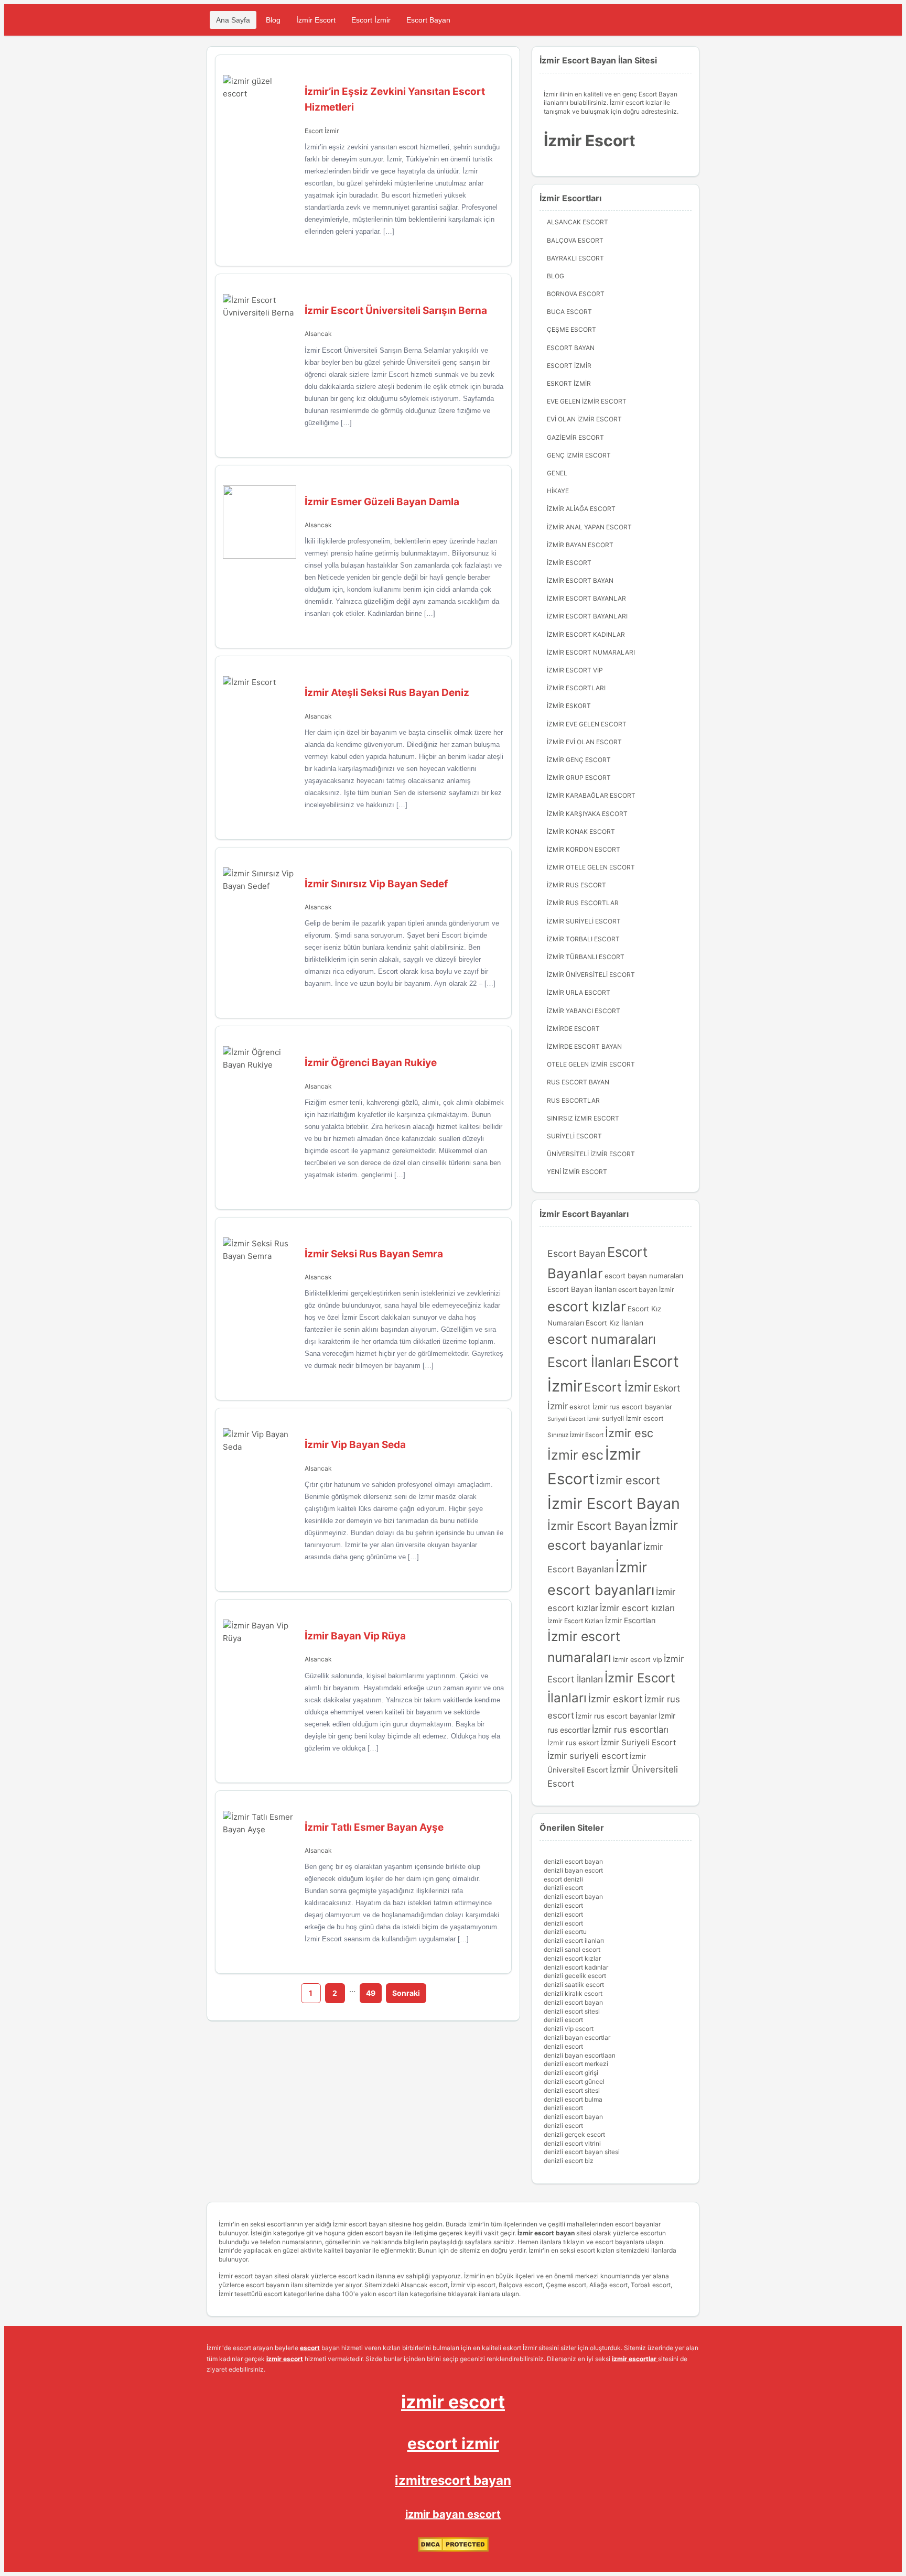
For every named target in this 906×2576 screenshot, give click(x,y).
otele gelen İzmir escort (591, 1064)
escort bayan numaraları (644, 1276)
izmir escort (453, 2402)
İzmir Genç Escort (579, 760)
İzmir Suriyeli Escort (584, 921)
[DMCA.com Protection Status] (453, 2550)
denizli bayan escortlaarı (580, 2055)
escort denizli (563, 1879)
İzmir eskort (616, 1699)
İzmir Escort (316, 20)
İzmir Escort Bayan (580, 580)
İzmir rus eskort (573, 1743)
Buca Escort (569, 312)
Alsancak (318, 334)
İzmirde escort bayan (584, 1046)
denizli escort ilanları (574, 1941)
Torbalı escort (651, 2285)
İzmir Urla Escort (579, 992)
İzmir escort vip (575, 670)
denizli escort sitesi (572, 2011)
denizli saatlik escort (574, 1985)
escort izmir (453, 2443)
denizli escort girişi (571, 2073)
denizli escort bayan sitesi (582, 2152)
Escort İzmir (371, 20)
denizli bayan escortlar (577, 2037)
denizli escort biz (569, 2161)
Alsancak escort (424, 2285)
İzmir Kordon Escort (584, 849)
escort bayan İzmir (646, 1290)
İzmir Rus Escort (576, 885)
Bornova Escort (576, 294)
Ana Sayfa (233, 20)
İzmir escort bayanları (587, 616)
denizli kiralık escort (573, 1993)
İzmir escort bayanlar (586, 598)
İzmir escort (628, 1480)
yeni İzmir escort (577, 1172)
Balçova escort (521, 2285)
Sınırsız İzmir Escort (575, 1435)
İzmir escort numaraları (591, 652)
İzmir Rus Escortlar (583, 903)
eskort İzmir (569, 383)
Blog (273, 20)
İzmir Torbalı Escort (583, 939)
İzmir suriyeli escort (588, 1756)
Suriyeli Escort (574, 1136)
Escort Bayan (428, 20)
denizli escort (563, 1888)
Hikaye (558, 491)
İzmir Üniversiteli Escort (591, 975)
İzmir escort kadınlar (586, 634)
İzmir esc (629, 1433)
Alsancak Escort (578, 222)
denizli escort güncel (574, 2082)
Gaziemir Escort (575, 437)
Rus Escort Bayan (578, 1082)
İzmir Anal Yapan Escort (589, 527)
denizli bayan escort (573, 1870)
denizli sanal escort (572, 1949)
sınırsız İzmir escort (583, 1118)
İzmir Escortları (576, 688)
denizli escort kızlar (572, 1958)
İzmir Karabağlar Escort (591, 795)
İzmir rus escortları (630, 1730)
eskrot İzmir (589, 1407)
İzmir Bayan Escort (580, 545)
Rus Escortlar (573, 1100)
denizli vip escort (569, 2029)
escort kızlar (587, 1306)
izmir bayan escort (453, 2514)
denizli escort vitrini (572, 2143)
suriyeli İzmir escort (633, 1419)
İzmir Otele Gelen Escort (591, 867)
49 (371, 1993)
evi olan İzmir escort (584, 419)
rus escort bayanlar (641, 1407)
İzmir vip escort (473, 2285)
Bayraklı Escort (575, 258)
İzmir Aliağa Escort (581, 509)
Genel (557, 473)
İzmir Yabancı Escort (584, 1011)
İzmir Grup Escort (579, 778)
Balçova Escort (575, 240)
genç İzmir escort (579, 455)
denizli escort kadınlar (576, 1967)
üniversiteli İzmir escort (591, 1154)
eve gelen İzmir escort (587, 401)
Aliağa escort (608, 2285)
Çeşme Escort (571, 329)
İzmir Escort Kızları (575, 1621)
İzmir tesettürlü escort (250, 2294)
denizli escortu (565, 1932)
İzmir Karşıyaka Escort (587, 814)
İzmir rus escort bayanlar (616, 1716)
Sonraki (406, 1993)
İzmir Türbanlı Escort (586, 957)
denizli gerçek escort (574, 2134)
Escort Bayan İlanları (582, 1289)
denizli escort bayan (573, 1861)
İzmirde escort (573, 1029)
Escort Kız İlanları (614, 1323)
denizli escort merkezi (576, 2064)
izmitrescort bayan (453, 2480)
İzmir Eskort (569, 706)
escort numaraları (602, 1339)
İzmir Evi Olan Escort (584, 742)
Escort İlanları (589, 1362)
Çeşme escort (566, 2285)
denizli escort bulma (573, 2099)
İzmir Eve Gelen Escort (587, 724)
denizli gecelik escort (575, 1976)
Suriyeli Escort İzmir (574, 1419)
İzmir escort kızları (637, 1608)
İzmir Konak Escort (581, 832)
